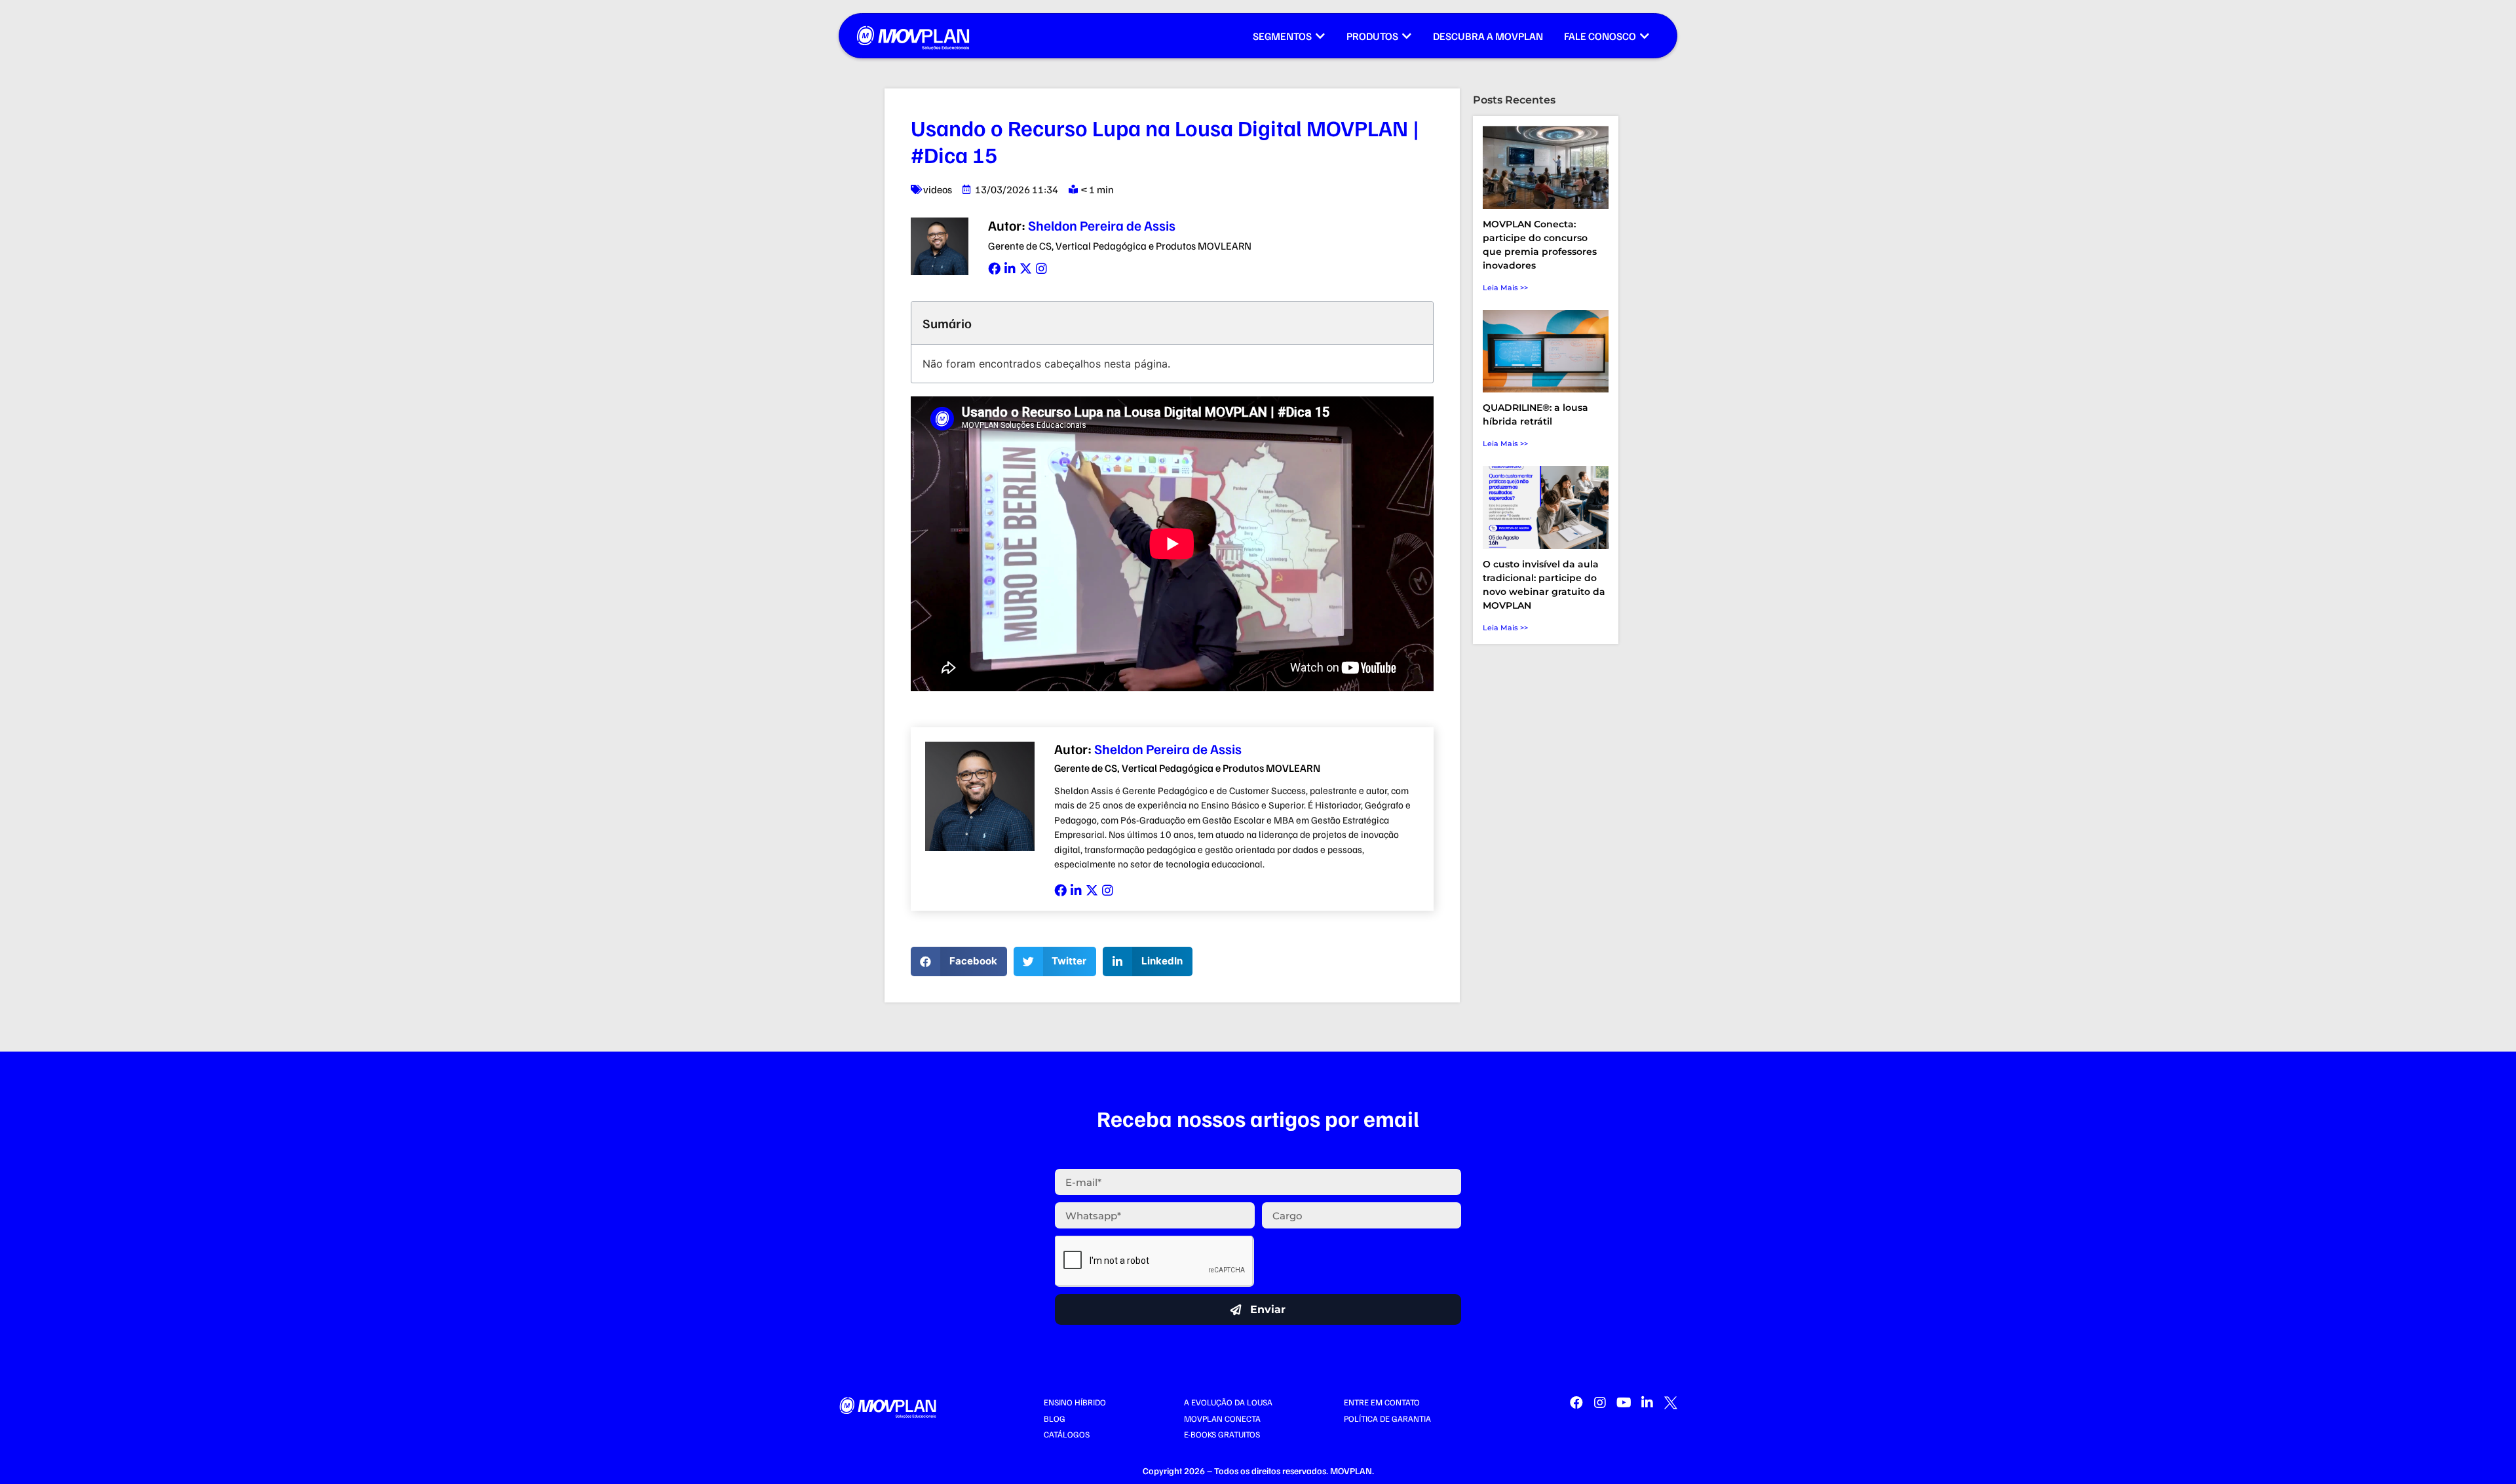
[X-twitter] (1026, 268)
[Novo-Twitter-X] (1671, 1403)
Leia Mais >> (1505, 288)
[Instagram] (1041, 268)
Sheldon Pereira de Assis (1082, 225)
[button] (959, 961)
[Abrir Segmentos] (1320, 36)
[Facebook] (994, 268)
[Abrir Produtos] (1407, 36)
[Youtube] (1624, 1403)
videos (938, 189)
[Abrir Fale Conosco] (1645, 36)
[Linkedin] (1010, 268)
